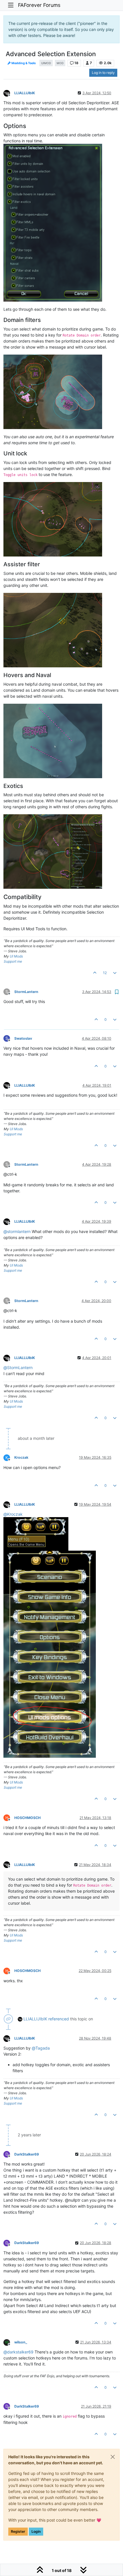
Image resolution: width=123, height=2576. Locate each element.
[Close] (113, 2457)
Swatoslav (23, 1038)
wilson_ (21, 2342)
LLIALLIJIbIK (25, 93)
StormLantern (26, 992)
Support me (13, 961)
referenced (59, 2019)
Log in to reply (103, 73)
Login (36, 2531)
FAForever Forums (39, 5)
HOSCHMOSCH (27, 1818)
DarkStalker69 (27, 2154)
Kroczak (21, 1457)
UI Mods (16, 956)
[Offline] (9, 93)
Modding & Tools (23, 63)
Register (18, 2531)
